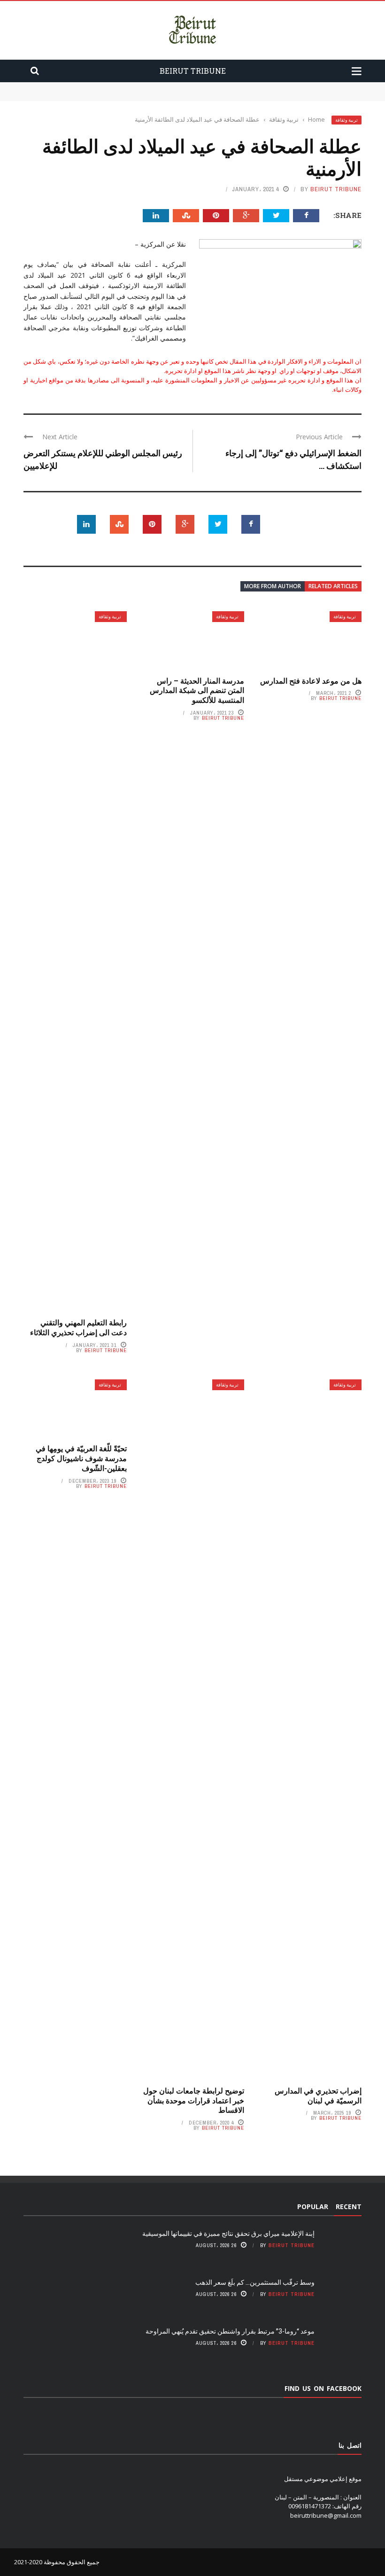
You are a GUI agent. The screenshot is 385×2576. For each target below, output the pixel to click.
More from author (273, 586)
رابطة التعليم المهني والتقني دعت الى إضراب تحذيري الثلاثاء (78, 1327)
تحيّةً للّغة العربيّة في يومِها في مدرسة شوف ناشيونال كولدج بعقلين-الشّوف (81, 1458)
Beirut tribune (336, 189)
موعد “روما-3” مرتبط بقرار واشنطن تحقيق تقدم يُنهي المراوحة (230, 2331)
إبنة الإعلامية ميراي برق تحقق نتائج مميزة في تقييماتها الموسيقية (280, 86)
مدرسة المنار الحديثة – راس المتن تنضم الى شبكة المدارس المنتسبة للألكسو (197, 690)
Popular (313, 2206)
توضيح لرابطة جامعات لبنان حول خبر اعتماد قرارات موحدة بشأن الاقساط (194, 2100)
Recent (349, 2206)
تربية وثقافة (346, 120)
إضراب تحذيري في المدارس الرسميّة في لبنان (318, 2095)
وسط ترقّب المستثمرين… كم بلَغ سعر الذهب (305, 96)
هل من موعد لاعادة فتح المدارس (311, 681)
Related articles (333, 586)
